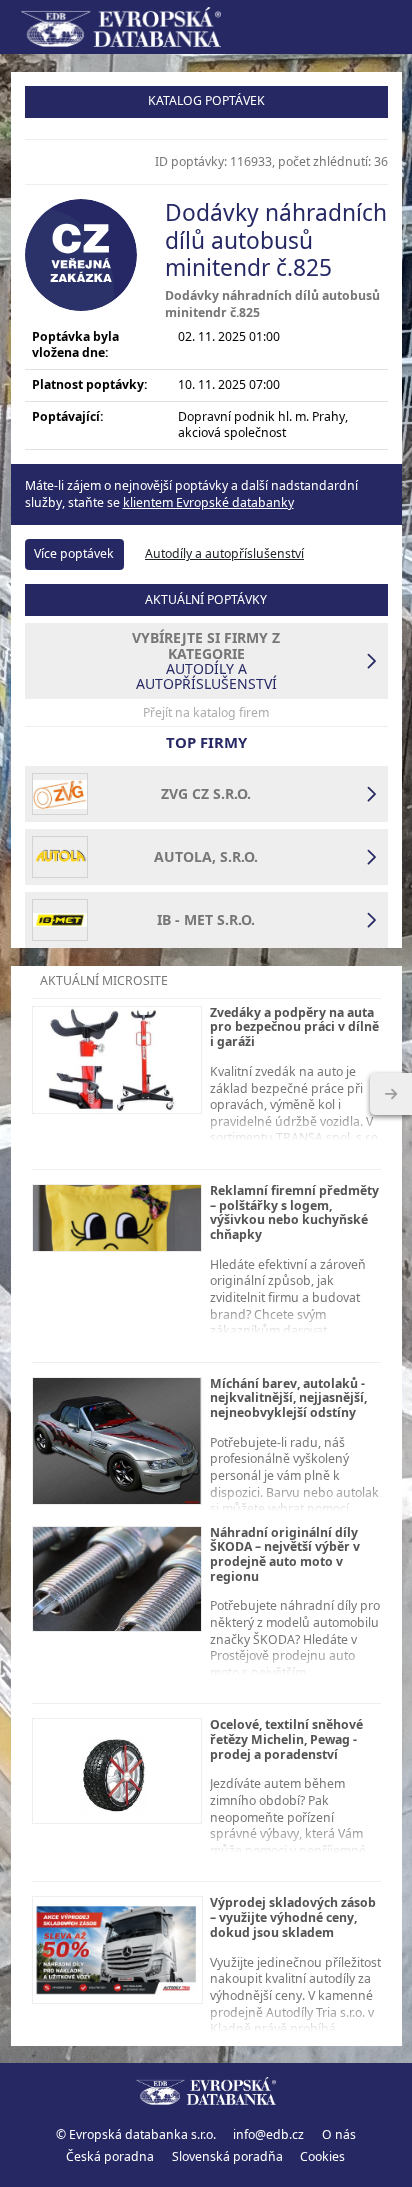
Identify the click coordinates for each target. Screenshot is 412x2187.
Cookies (322, 2156)
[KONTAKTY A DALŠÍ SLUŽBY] (391, 1094)
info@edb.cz (268, 2134)
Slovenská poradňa (227, 2156)
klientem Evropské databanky (208, 502)
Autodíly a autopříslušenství (224, 553)
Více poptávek (74, 553)
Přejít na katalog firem (206, 712)
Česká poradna (110, 2156)
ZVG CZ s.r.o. (206, 793)
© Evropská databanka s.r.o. (136, 2134)
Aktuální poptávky (206, 599)
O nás (339, 2134)
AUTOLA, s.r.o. (206, 856)
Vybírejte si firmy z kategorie (206, 660)
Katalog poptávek (206, 100)
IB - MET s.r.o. (206, 919)
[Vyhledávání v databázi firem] (206, 2091)
